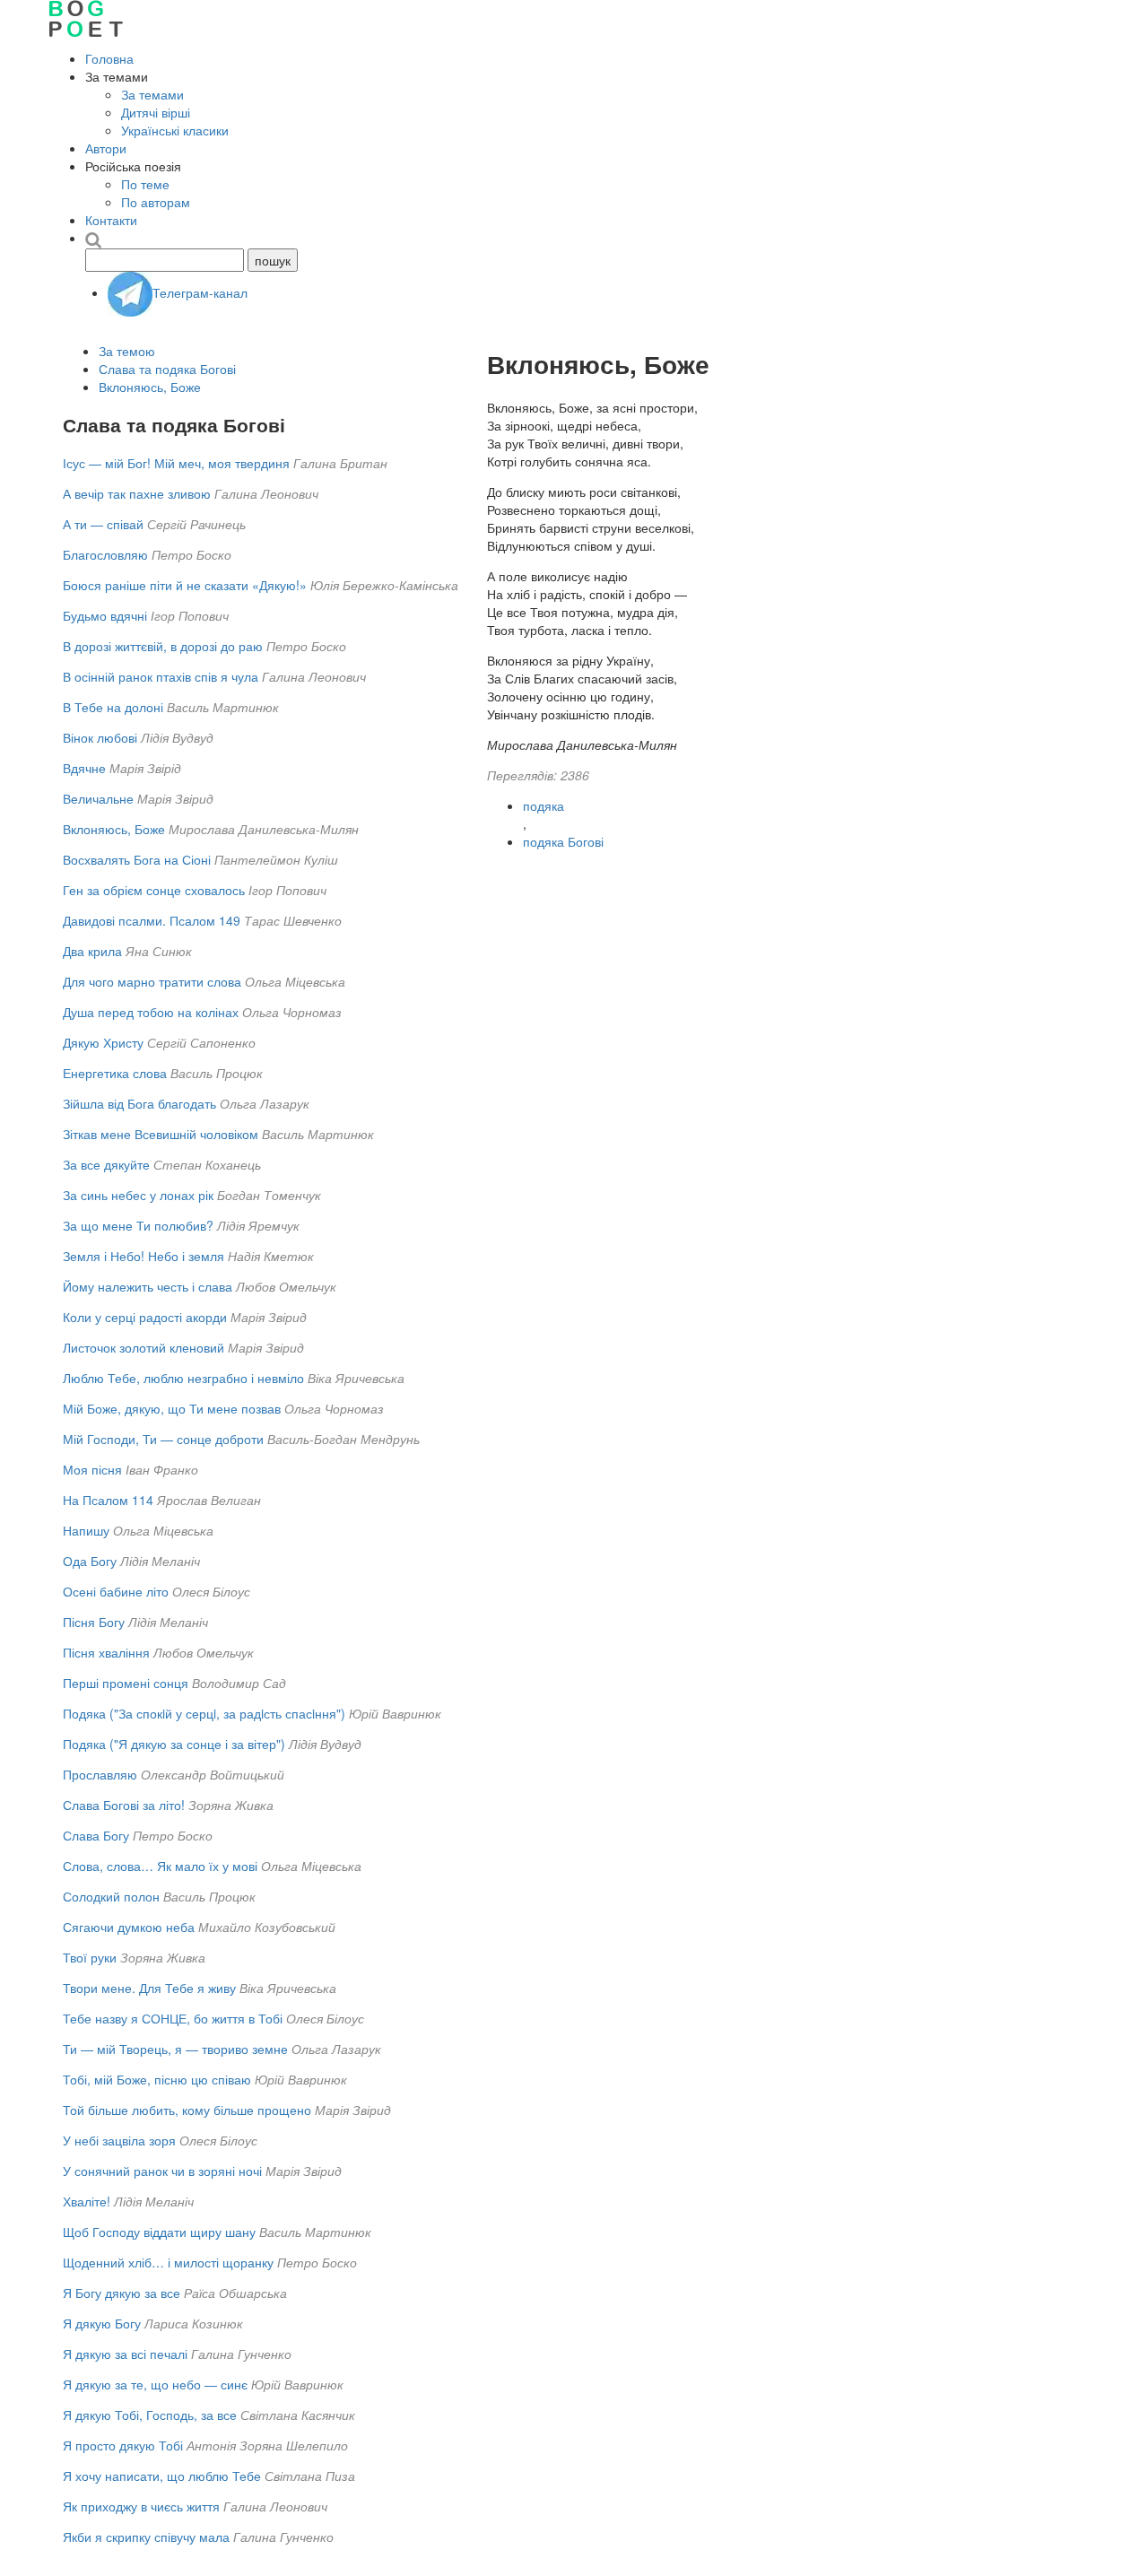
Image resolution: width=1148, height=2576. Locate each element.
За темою (127, 351)
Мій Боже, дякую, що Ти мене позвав (172, 1408)
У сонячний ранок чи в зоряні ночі (162, 2171)
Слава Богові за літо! (124, 1805)
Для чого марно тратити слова (152, 981)
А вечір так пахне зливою (137, 493)
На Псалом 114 (108, 1500)
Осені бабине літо (116, 1591)
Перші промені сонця (126, 1683)
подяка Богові (563, 841)
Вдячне (84, 768)
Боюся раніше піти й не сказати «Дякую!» (185, 585)
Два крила (92, 951)
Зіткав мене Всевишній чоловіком (161, 1134)
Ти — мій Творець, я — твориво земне (175, 2049)
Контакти (111, 220)
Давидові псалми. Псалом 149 (152, 920)
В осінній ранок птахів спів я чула (161, 676)
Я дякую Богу (102, 2323)
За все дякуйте (106, 1164)
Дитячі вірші (156, 112)
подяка (544, 805)
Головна (109, 58)
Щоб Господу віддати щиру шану (159, 2232)
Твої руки (90, 1957)
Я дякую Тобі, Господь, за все (150, 2415)
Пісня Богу (94, 1622)
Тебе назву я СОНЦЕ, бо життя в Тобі (173, 2018)
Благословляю (105, 554)
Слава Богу (96, 1835)
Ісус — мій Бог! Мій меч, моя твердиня (176, 463)
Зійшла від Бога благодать (139, 1103)
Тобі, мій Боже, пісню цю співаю (157, 2079)
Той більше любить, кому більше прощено (187, 2110)
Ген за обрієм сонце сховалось (154, 890)
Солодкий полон (111, 1896)
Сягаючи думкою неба (129, 1927)
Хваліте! (87, 2201)
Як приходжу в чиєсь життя (141, 2506)
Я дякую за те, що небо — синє (155, 2384)
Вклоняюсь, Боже (150, 387)
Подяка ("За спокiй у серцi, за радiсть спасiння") (204, 1713)
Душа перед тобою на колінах (151, 1012)
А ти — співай (103, 524)
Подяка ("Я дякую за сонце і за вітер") (174, 1744)
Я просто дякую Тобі (123, 2445)
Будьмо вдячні (105, 615)
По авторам (156, 202)
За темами (152, 94)
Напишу (86, 1530)
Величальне (98, 798)
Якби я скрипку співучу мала (146, 2537)
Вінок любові (100, 737)
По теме (145, 184)
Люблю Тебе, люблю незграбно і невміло (183, 1378)
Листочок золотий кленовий (143, 1347)
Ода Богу (90, 1561)
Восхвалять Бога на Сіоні (137, 859)
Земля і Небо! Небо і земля (143, 1256)
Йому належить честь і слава (148, 1286)
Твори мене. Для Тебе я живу (149, 1988)
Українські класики (175, 130)
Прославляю (100, 1774)
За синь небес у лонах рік (138, 1195)
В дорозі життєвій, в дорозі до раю (163, 646)
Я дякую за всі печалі (125, 2354)
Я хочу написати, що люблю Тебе (162, 2476)
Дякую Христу (103, 1042)
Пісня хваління (106, 1652)
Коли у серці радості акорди (145, 1317)
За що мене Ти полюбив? (138, 1225)
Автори (106, 148)
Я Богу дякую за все (122, 2293)
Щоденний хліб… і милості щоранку (168, 2262)
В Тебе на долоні (113, 707)
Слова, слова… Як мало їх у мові (160, 1866)
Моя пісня (92, 1469)
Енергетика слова (115, 1073)
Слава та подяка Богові (167, 369)
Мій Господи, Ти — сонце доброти (163, 1439)
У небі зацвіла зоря (119, 2140)
